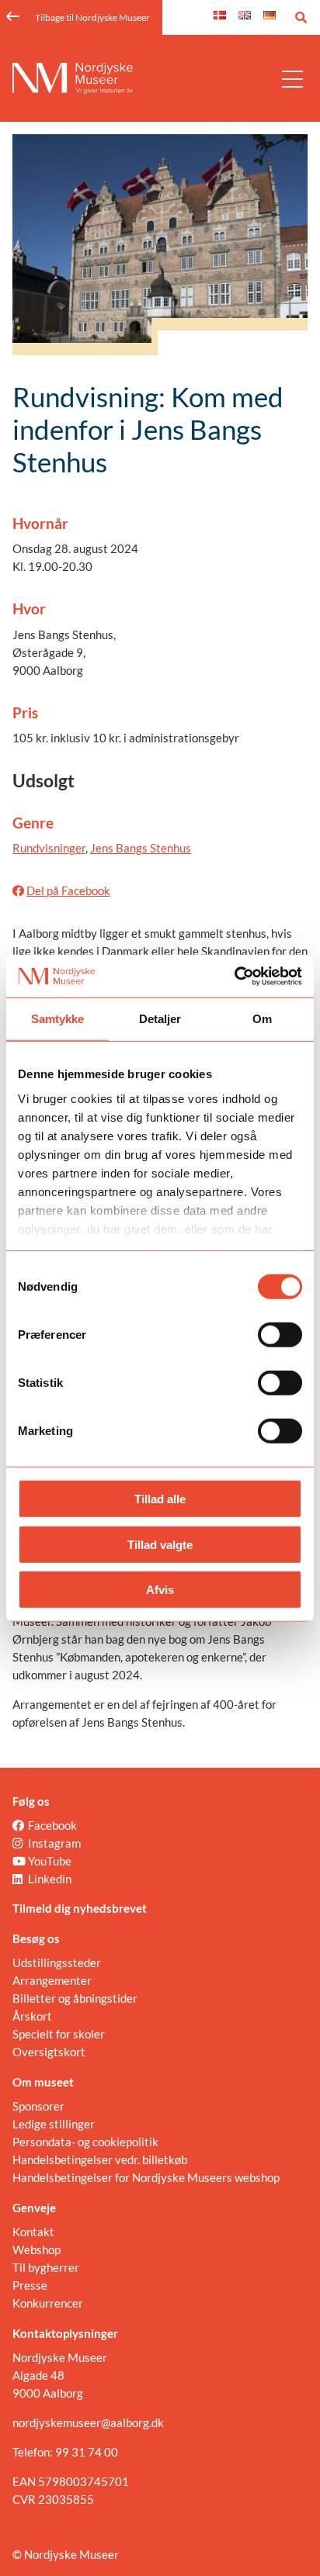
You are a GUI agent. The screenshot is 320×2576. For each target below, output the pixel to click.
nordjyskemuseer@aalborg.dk (88, 2422)
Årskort (32, 2016)
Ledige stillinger (54, 2124)
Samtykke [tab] (58, 1019)
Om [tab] (262, 1019)
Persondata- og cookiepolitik (85, 2142)
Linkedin (50, 1879)
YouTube (50, 1861)
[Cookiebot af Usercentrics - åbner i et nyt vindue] (234, 976)
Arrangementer (52, 1980)
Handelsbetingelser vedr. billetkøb (100, 2159)
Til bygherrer (46, 2267)
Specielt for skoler (59, 2034)
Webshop (37, 2249)
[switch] (280, 1335)
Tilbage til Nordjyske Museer (92, 17)
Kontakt (33, 2232)
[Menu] (292, 78)
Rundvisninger (49, 848)
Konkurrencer (48, 2303)
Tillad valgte (160, 1544)
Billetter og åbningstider (75, 1998)
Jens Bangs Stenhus (141, 848)
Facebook (52, 1825)
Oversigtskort (49, 2052)
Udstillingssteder (57, 1962)
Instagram (54, 1843)
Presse (30, 2285)
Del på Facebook (68, 890)
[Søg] (301, 17)
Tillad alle (160, 1499)
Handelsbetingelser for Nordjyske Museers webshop (146, 2177)
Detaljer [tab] (160, 1019)
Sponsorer (38, 2106)
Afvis (160, 1590)
